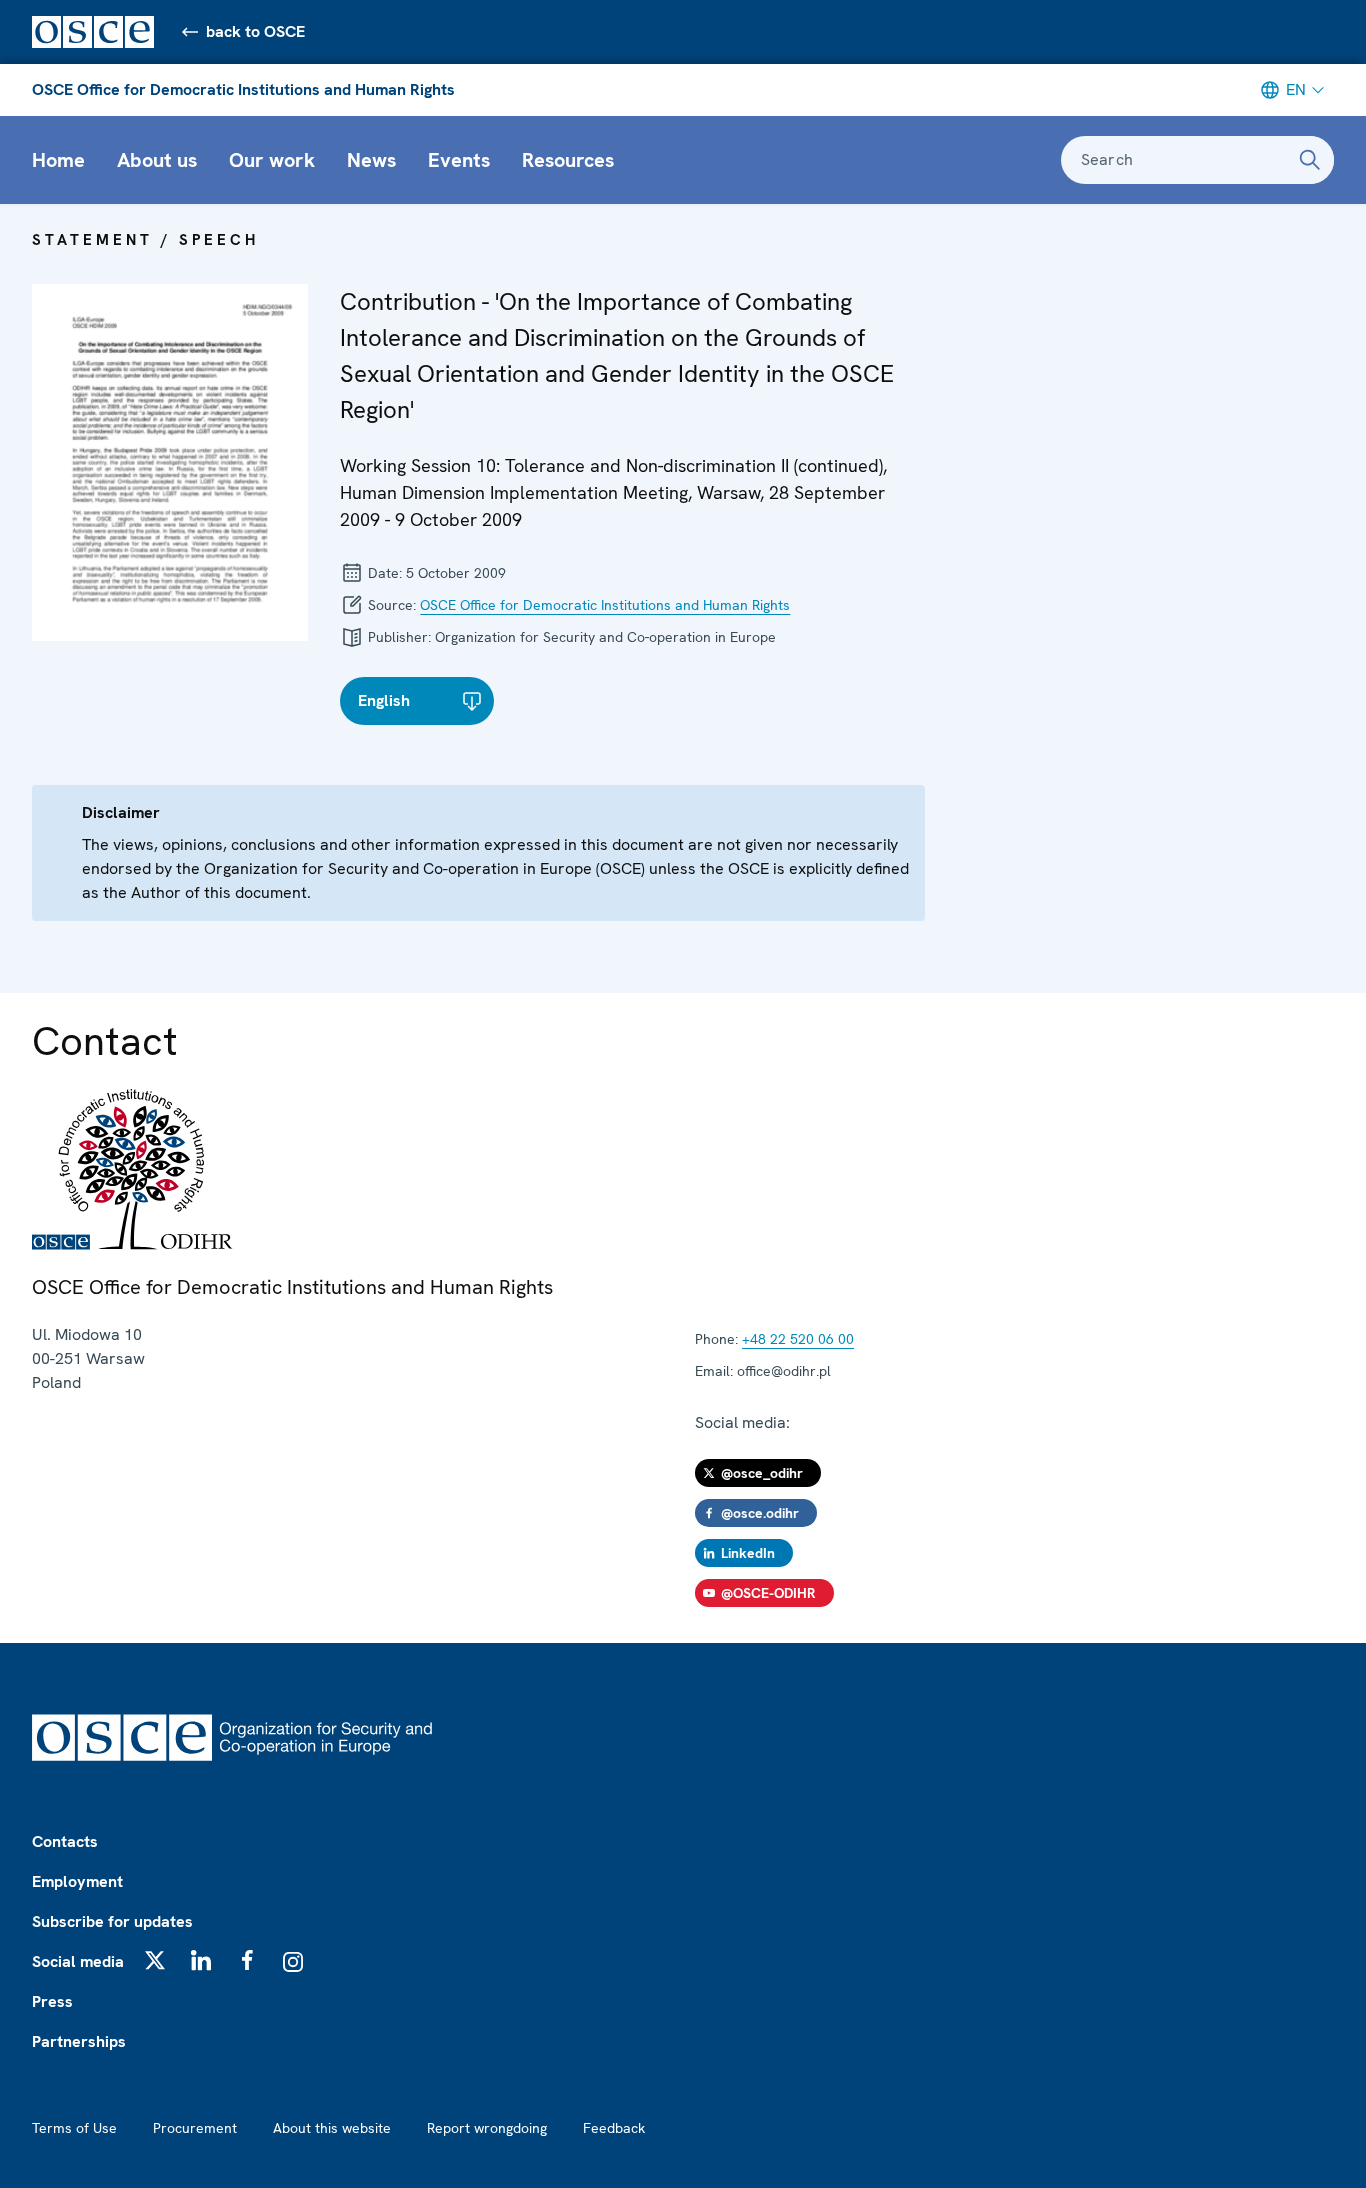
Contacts (65, 1841)
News (371, 160)
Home (58, 160)
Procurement (195, 2128)
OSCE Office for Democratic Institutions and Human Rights (243, 89)
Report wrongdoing (487, 2128)
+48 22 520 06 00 (798, 1339)
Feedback (614, 2128)
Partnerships (79, 2041)
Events (459, 160)
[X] (155, 1960)
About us (157, 160)
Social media (78, 1961)
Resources (568, 160)
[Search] (1310, 160)
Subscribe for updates (112, 1921)
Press (52, 2001)
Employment (77, 1881)
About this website (332, 2128)
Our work (272, 160)
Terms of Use (74, 2128)
